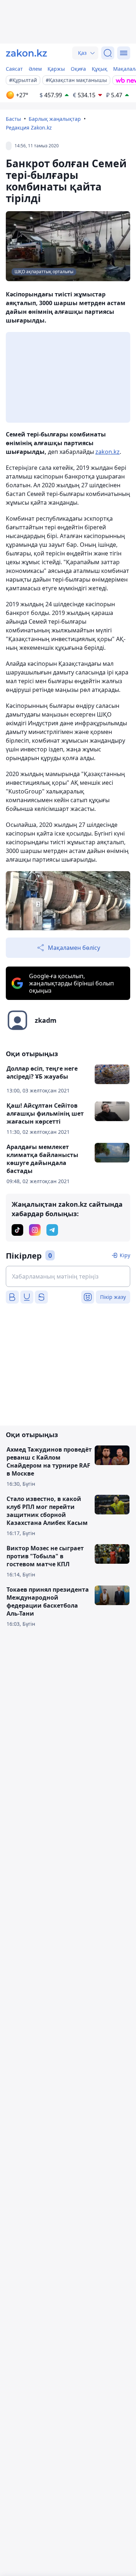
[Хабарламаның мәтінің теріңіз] (68, 1276)
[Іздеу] (108, 53)
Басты (13, 119)
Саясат (14, 69)
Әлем (35, 69)
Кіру (125, 1255)
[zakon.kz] (26, 53)
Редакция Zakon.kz (29, 128)
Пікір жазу (113, 1297)
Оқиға (78, 69)
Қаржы (56, 69)
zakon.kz (108, 452)
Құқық (100, 69)
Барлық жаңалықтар (55, 119)
